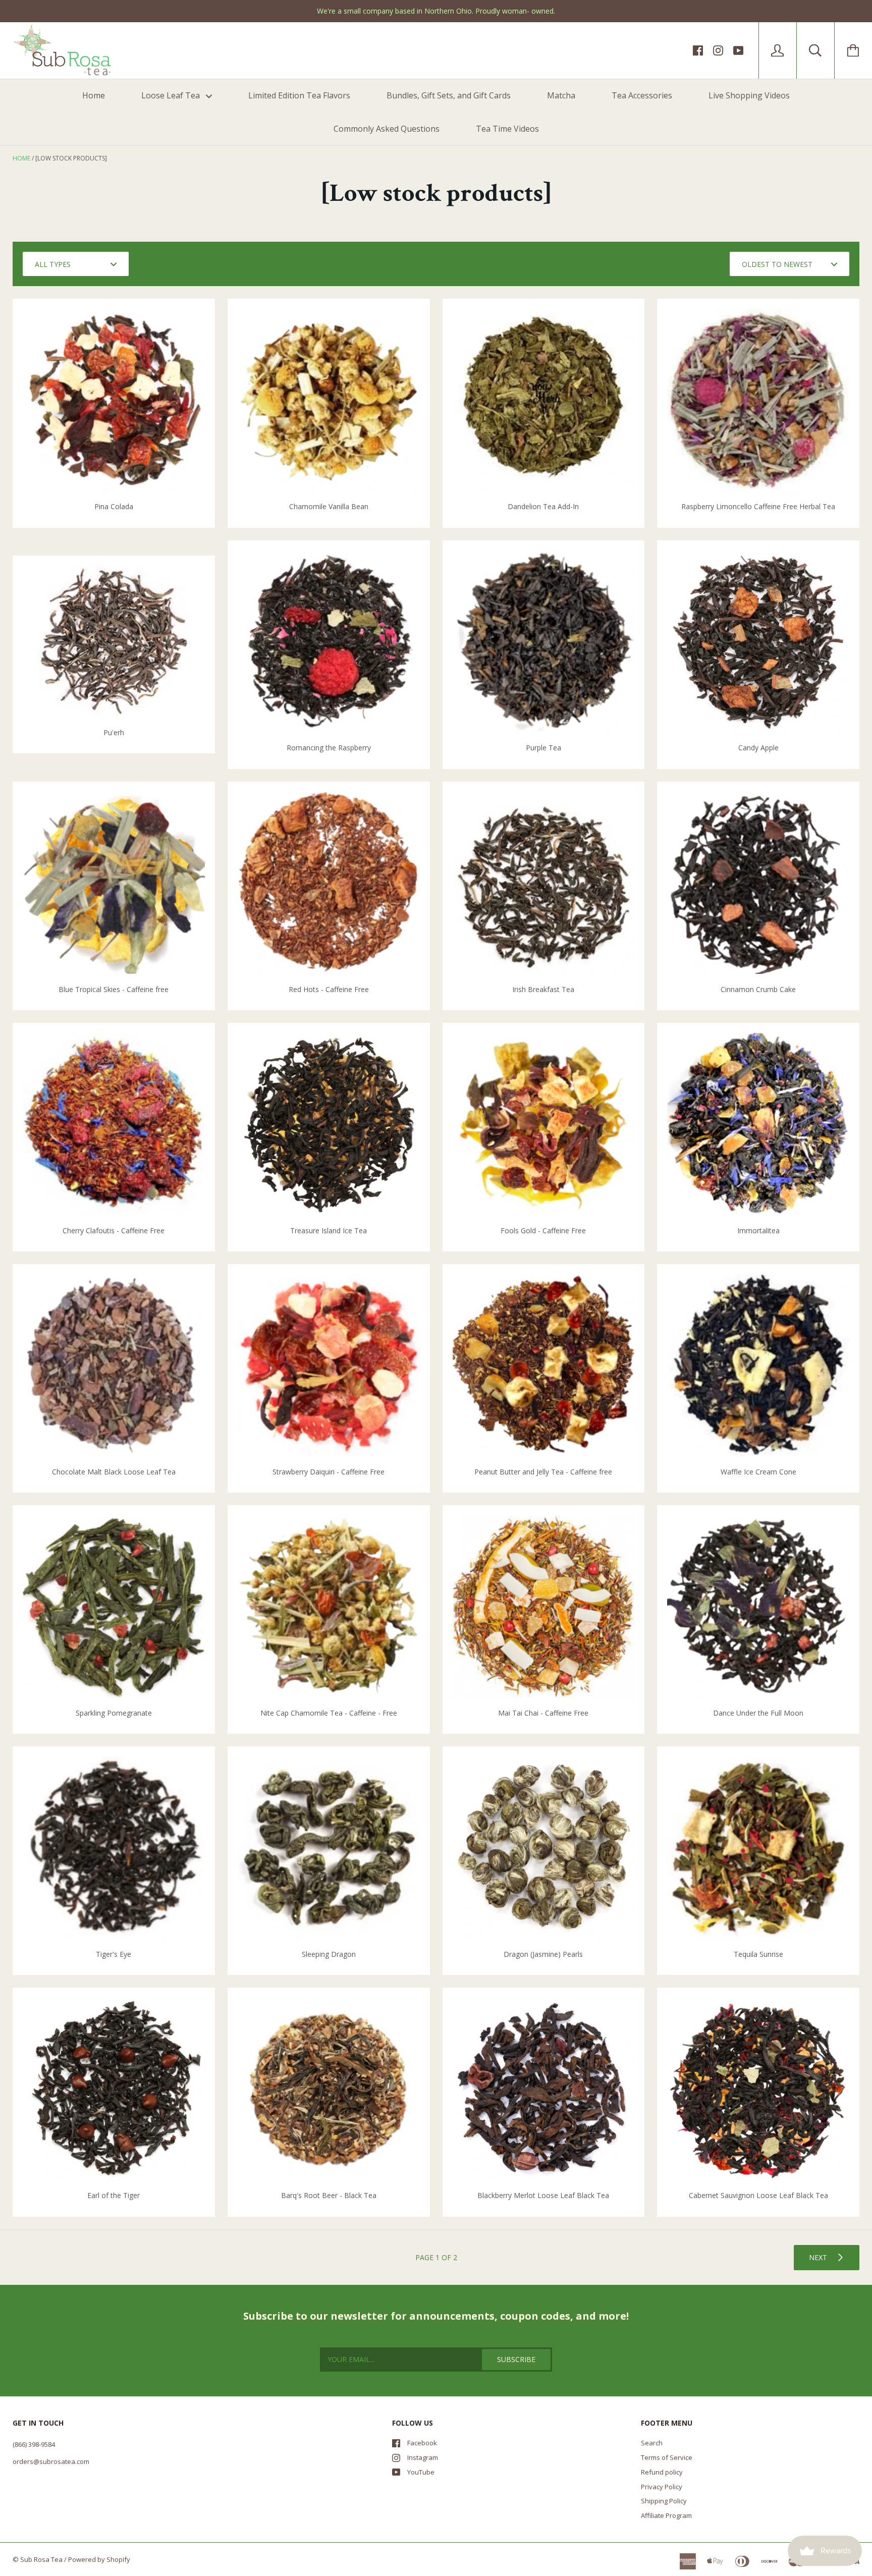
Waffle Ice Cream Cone (758, 1472)
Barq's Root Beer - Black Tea (329, 2195)
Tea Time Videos (507, 129)
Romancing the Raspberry (329, 748)
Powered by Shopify (99, 2559)
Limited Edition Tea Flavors (299, 95)
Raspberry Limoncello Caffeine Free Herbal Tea (758, 506)
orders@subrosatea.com (51, 2461)
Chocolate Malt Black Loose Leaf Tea (114, 1472)
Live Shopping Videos (749, 95)
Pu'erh (114, 732)
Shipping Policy (664, 2501)
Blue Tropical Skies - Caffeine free (114, 989)
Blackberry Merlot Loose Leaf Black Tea (543, 2195)
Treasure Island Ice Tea (329, 1230)
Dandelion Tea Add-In (543, 506)
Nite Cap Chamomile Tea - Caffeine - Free (329, 1713)
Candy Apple (758, 748)
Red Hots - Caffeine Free (329, 989)
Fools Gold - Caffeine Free (543, 1230)
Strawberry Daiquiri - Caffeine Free (329, 1472)
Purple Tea (543, 748)
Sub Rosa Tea (41, 2559)
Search (652, 2443)
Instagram (423, 2457)
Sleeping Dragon (329, 1954)
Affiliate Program (666, 2515)
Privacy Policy (662, 2487)
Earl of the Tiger (114, 2195)
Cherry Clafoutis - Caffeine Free (114, 1230)
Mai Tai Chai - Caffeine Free (543, 1713)
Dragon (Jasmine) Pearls (543, 1954)
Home (94, 95)
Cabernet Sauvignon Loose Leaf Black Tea (758, 2195)
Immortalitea (758, 1230)
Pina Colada (114, 506)
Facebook (422, 2443)
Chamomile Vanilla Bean (329, 506)
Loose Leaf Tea (172, 95)
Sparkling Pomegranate (114, 1713)
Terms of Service (667, 2457)
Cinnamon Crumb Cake (758, 989)
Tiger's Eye (114, 1954)
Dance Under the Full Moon (758, 1713)
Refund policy (662, 2472)
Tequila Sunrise (758, 1954)
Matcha (561, 95)
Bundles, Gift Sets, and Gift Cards (449, 95)
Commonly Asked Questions (387, 129)
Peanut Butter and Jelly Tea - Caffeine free (543, 1472)
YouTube (421, 2472)
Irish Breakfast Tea (543, 989)
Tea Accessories (642, 95)
